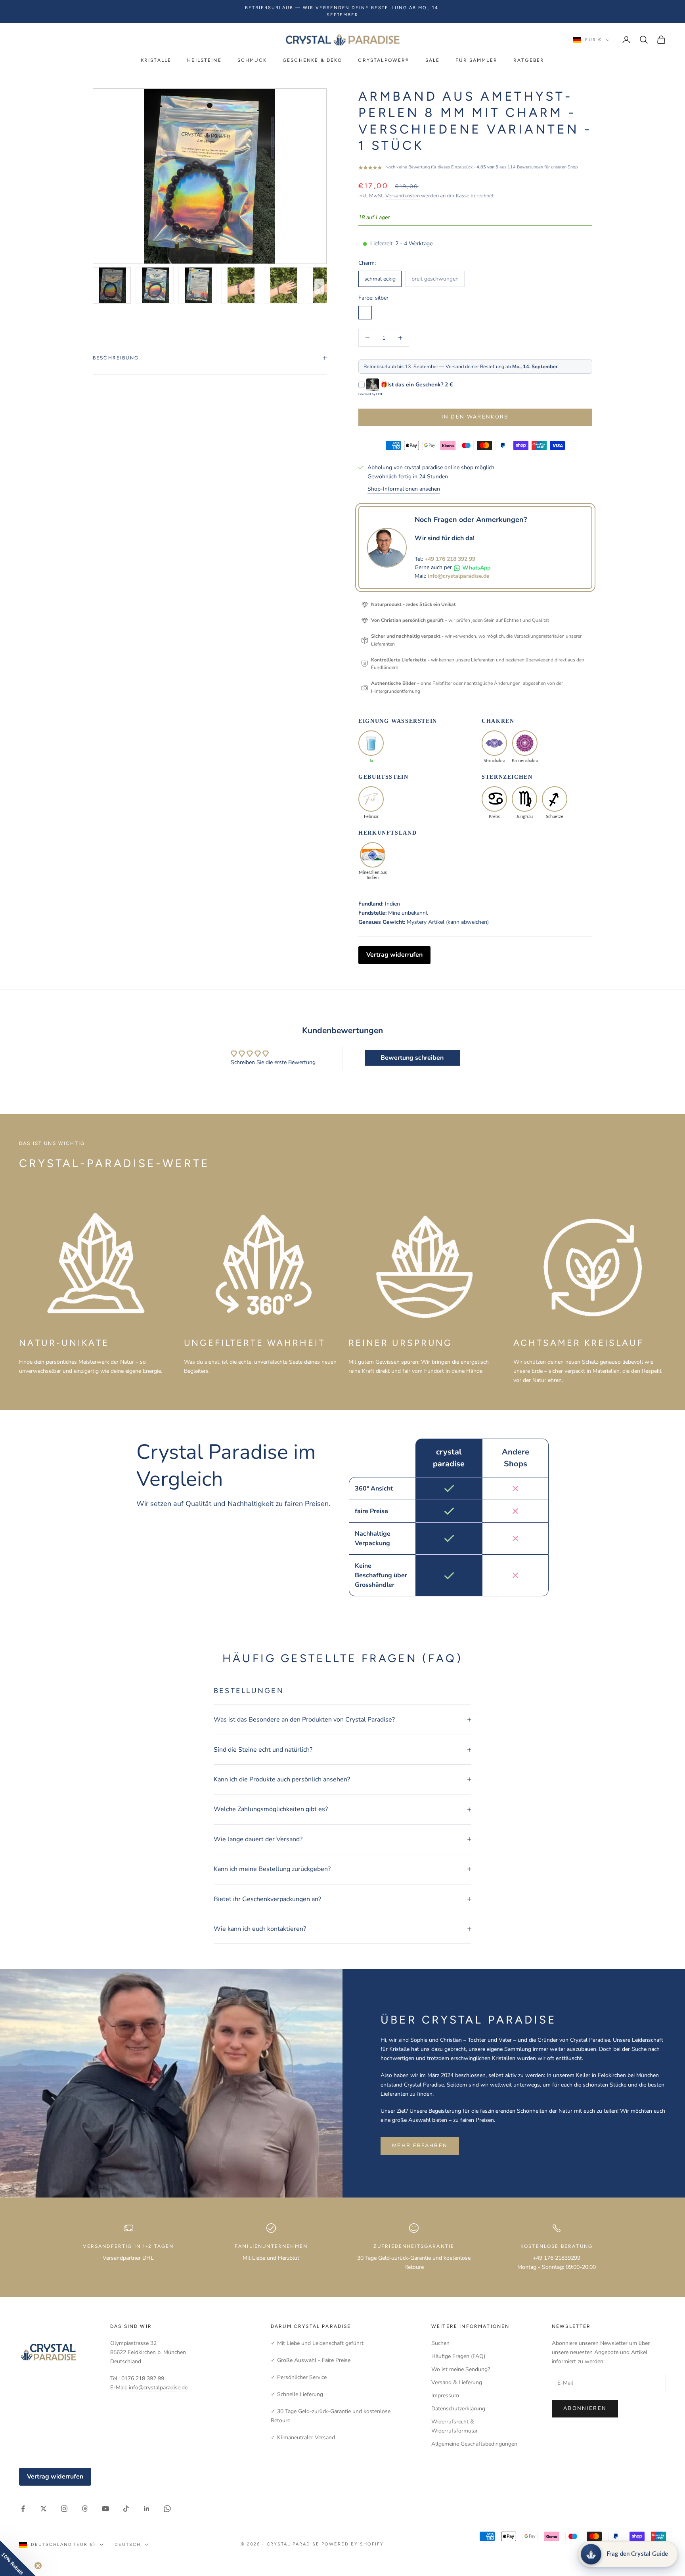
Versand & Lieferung (457, 2382)
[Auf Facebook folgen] (23, 2509)
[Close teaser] (38, 2566)
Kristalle (156, 60)
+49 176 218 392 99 (450, 559)
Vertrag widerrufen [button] (394, 955)
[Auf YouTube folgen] (105, 2509)
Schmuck (252, 60)
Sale (433, 60)
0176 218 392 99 (143, 2378)
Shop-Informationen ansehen (404, 489)
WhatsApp (476, 568)
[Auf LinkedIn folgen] (147, 2509)
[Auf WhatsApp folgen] (167, 2509)
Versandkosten (403, 196)
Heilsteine (204, 60)
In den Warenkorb (475, 417)
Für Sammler (476, 60)
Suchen (440, 2343)
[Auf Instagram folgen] (64, 2509)
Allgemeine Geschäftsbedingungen (474, 2444)
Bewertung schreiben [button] (412, 1058)
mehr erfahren (420, 2146)
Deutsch (128, 2544)
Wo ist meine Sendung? (461, 2369)
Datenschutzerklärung (458, 2409)
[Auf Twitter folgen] (44, 2509)
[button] (18, 2558)
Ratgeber (529, 60)
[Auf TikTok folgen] (126, 2509)
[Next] (319, 287)
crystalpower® (384, 60)
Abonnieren (585, 2408)
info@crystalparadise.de (459, 576)
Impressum (445, 2395)
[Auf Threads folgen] (85, 2509)
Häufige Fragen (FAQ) (458, 2356)
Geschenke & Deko (313, 60)
